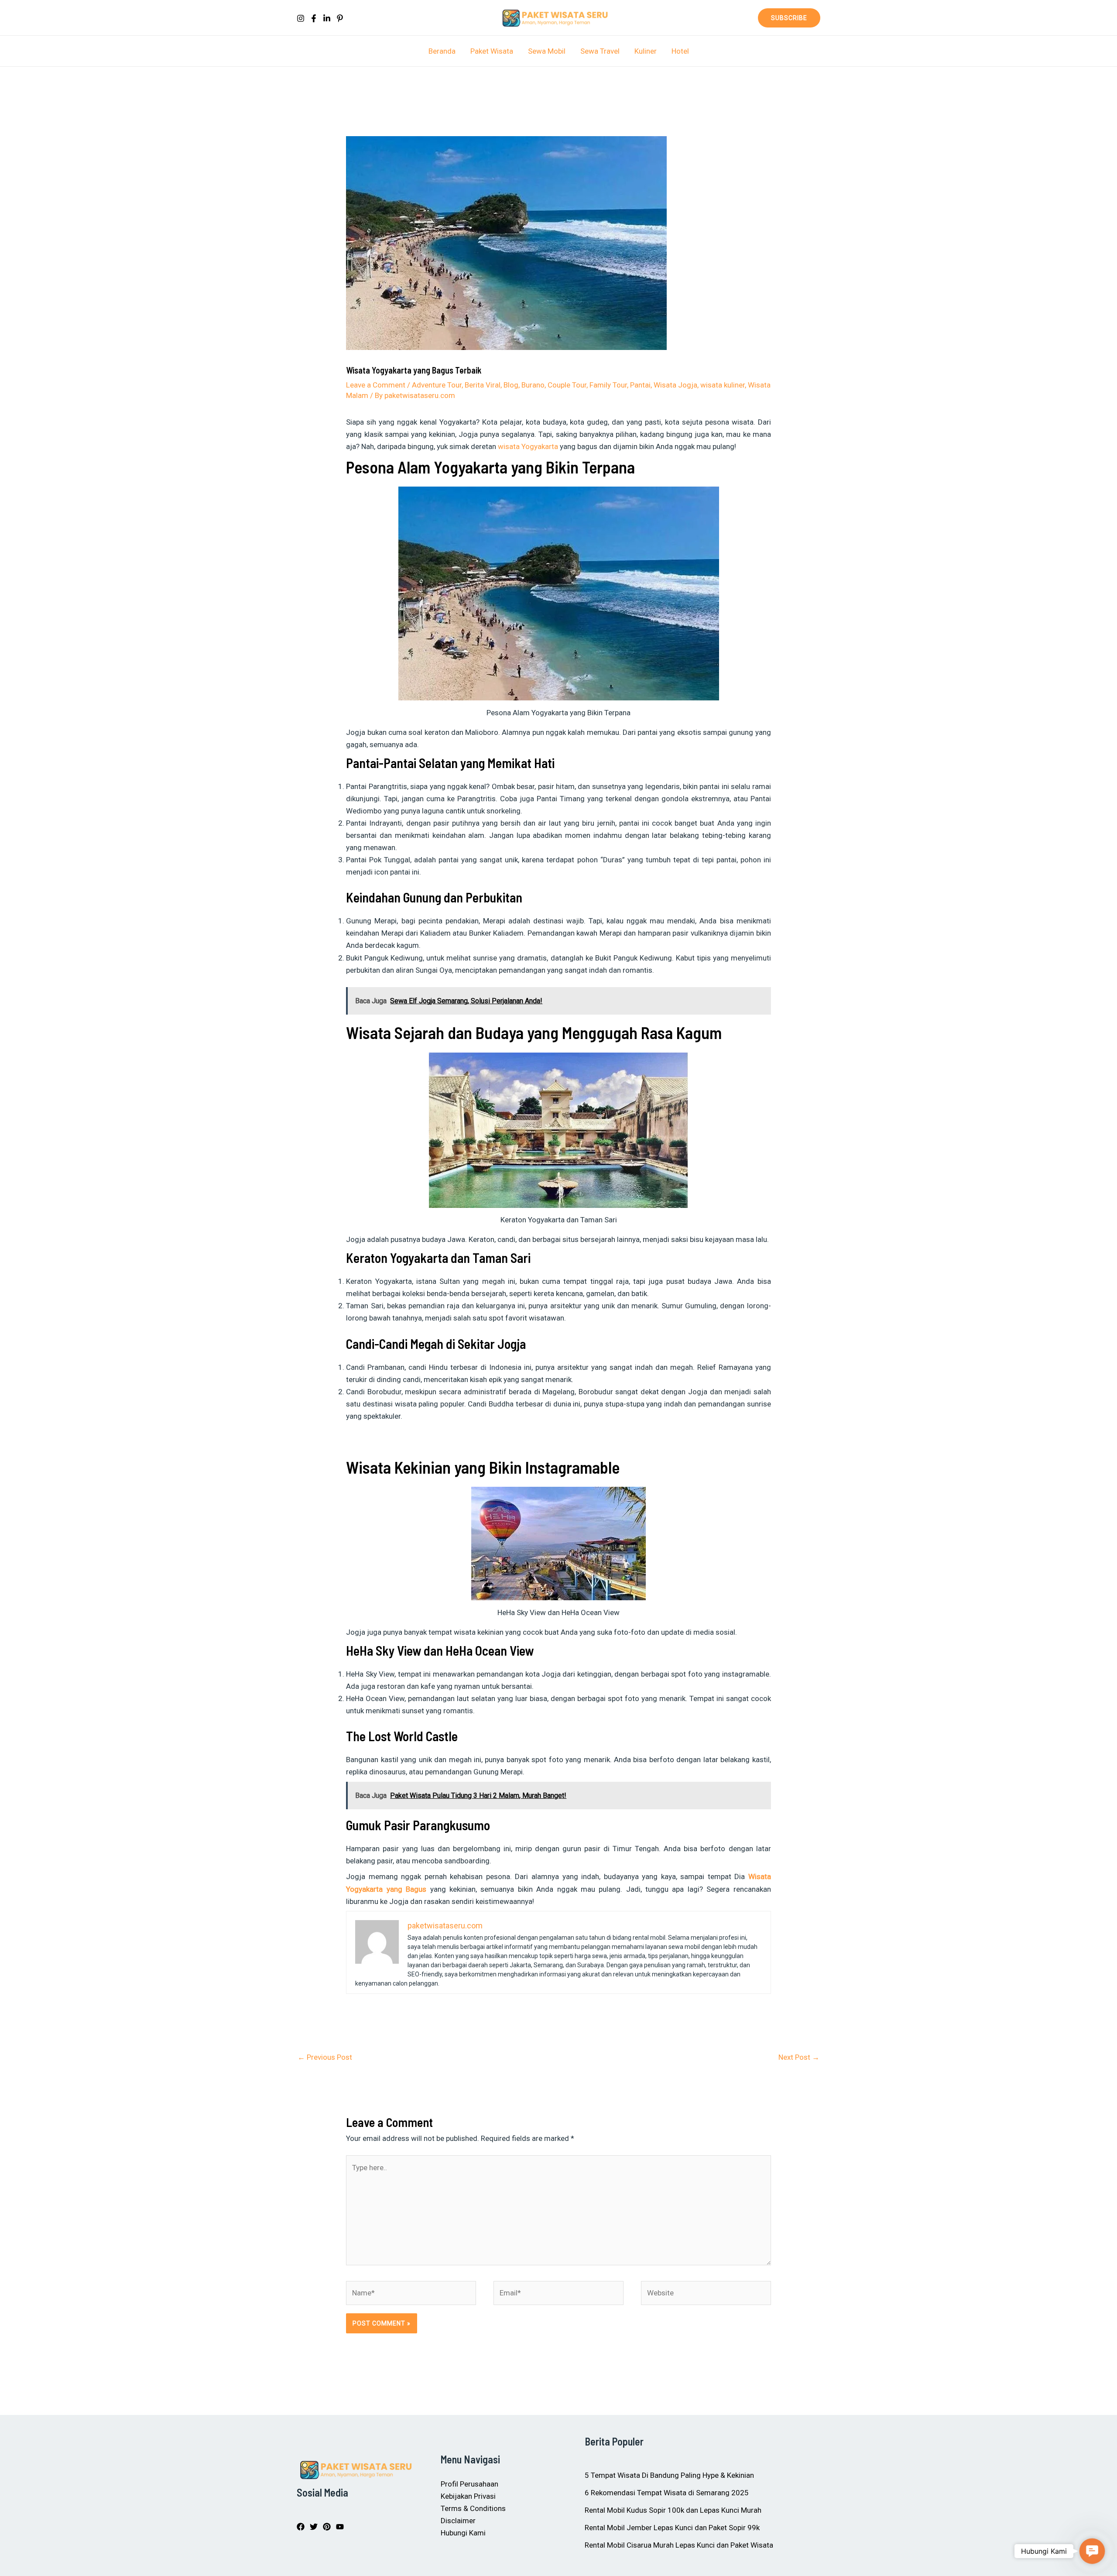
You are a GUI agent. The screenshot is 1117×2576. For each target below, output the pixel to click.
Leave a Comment (376, 385)
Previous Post (325, 2057)
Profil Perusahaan (469, 2484)
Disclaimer (458, 2521)
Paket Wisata (492, 51)
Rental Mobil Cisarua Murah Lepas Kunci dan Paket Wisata (679, 2545)
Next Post (799, 2057)
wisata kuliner (723, 385)
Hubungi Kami (463, 2533)
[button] (789, 18)
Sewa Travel (600, 51)
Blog (511, 385)
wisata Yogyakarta (528, 446)
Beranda (442, 51)
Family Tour (608, 385)
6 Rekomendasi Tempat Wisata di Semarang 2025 (667, 2493)
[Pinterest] (340, 18)
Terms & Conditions (473, 2508)
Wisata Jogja (675, 385)
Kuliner (646, 51)
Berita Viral (483, 385)
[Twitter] (314, 2527)
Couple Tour (567, 385)
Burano (533, 385)
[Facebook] (314, 18)
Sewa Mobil (547, 51)
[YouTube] (340, 2527)
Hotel (680, 51)
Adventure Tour (437, 385)
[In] (327, 18)
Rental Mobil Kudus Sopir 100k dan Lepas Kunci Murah (673, 2510)
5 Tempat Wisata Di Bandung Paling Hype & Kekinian (669, 2475)
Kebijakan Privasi (468, 2496)
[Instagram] (301, 18)
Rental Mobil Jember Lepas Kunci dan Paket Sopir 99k (672, 2528)
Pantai (640, 385)
